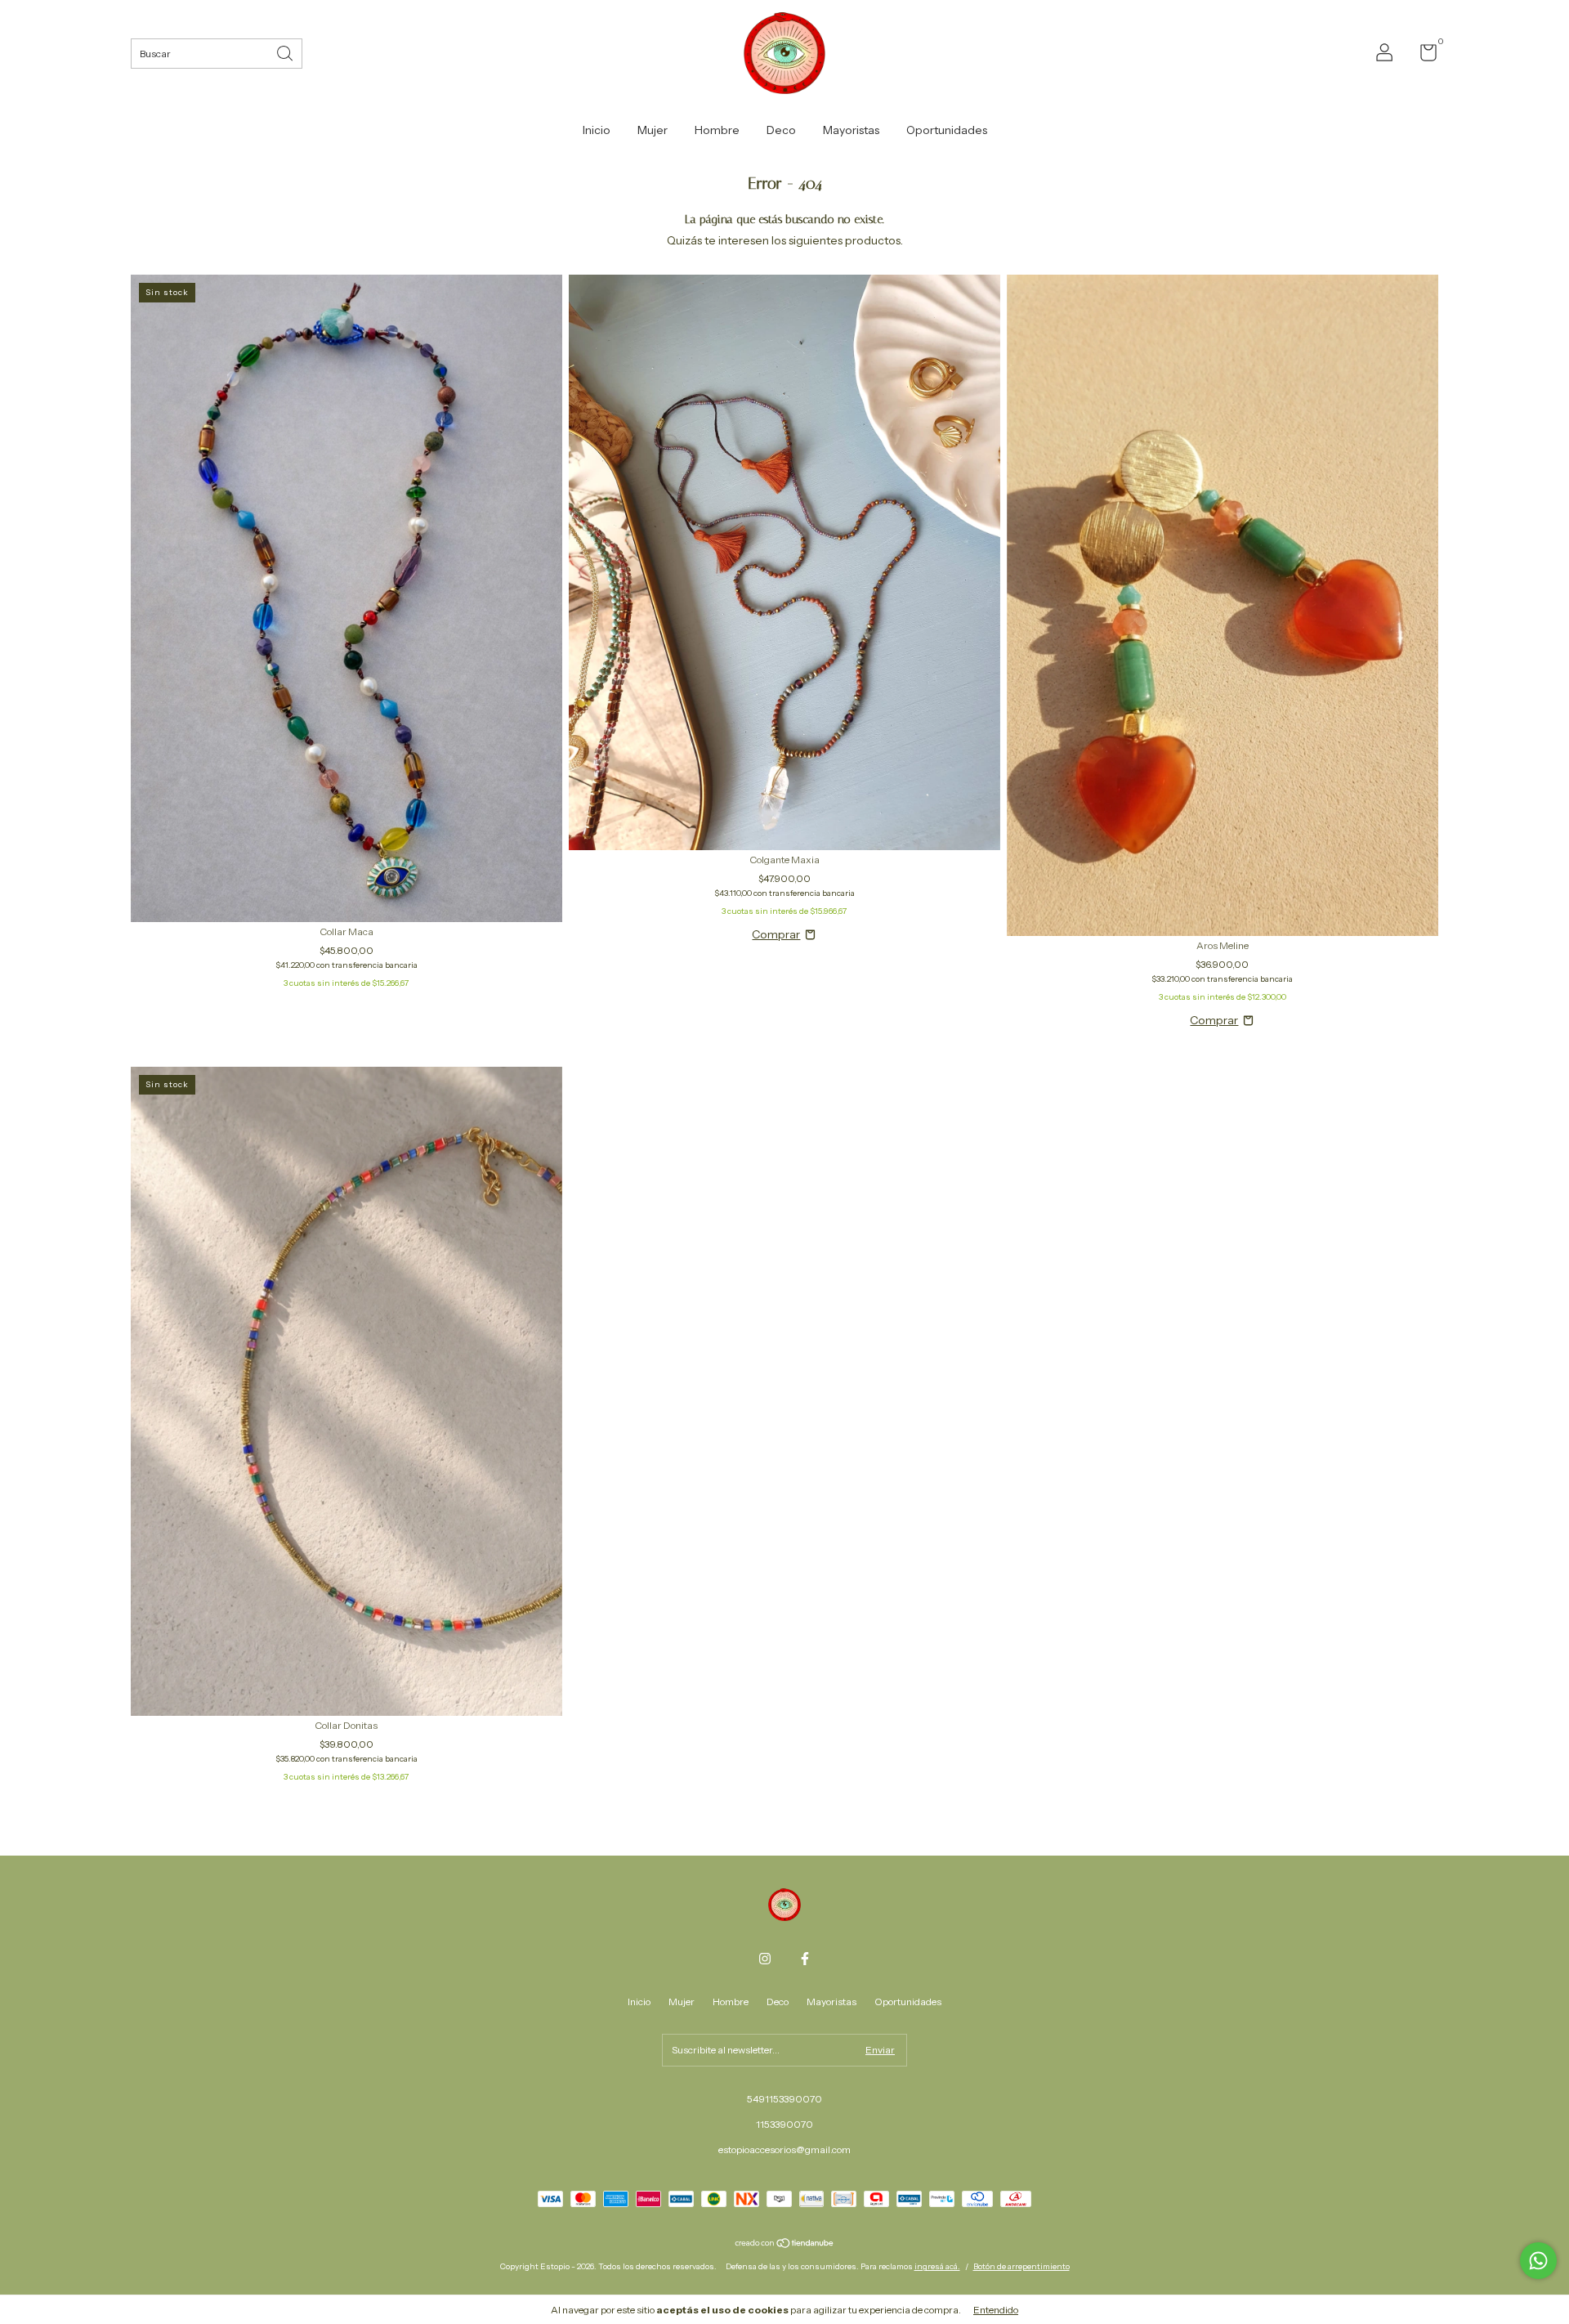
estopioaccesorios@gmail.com (784, 2149)
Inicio (597, 130)
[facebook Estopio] (805, 1959)
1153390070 (784, 2124)
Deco (781, 130)
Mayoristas (851, 130)
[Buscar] (286, 52)
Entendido (996, 2310)
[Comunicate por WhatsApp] (1538, 2261)
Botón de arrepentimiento (1021, 2266)
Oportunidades (947, 130)
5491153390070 (784, 2099)
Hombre (717, 130)
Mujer (653, 130)
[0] (1422, 56)
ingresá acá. (937, 2266)
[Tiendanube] (785, 2244)
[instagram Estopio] (765, 1959)
